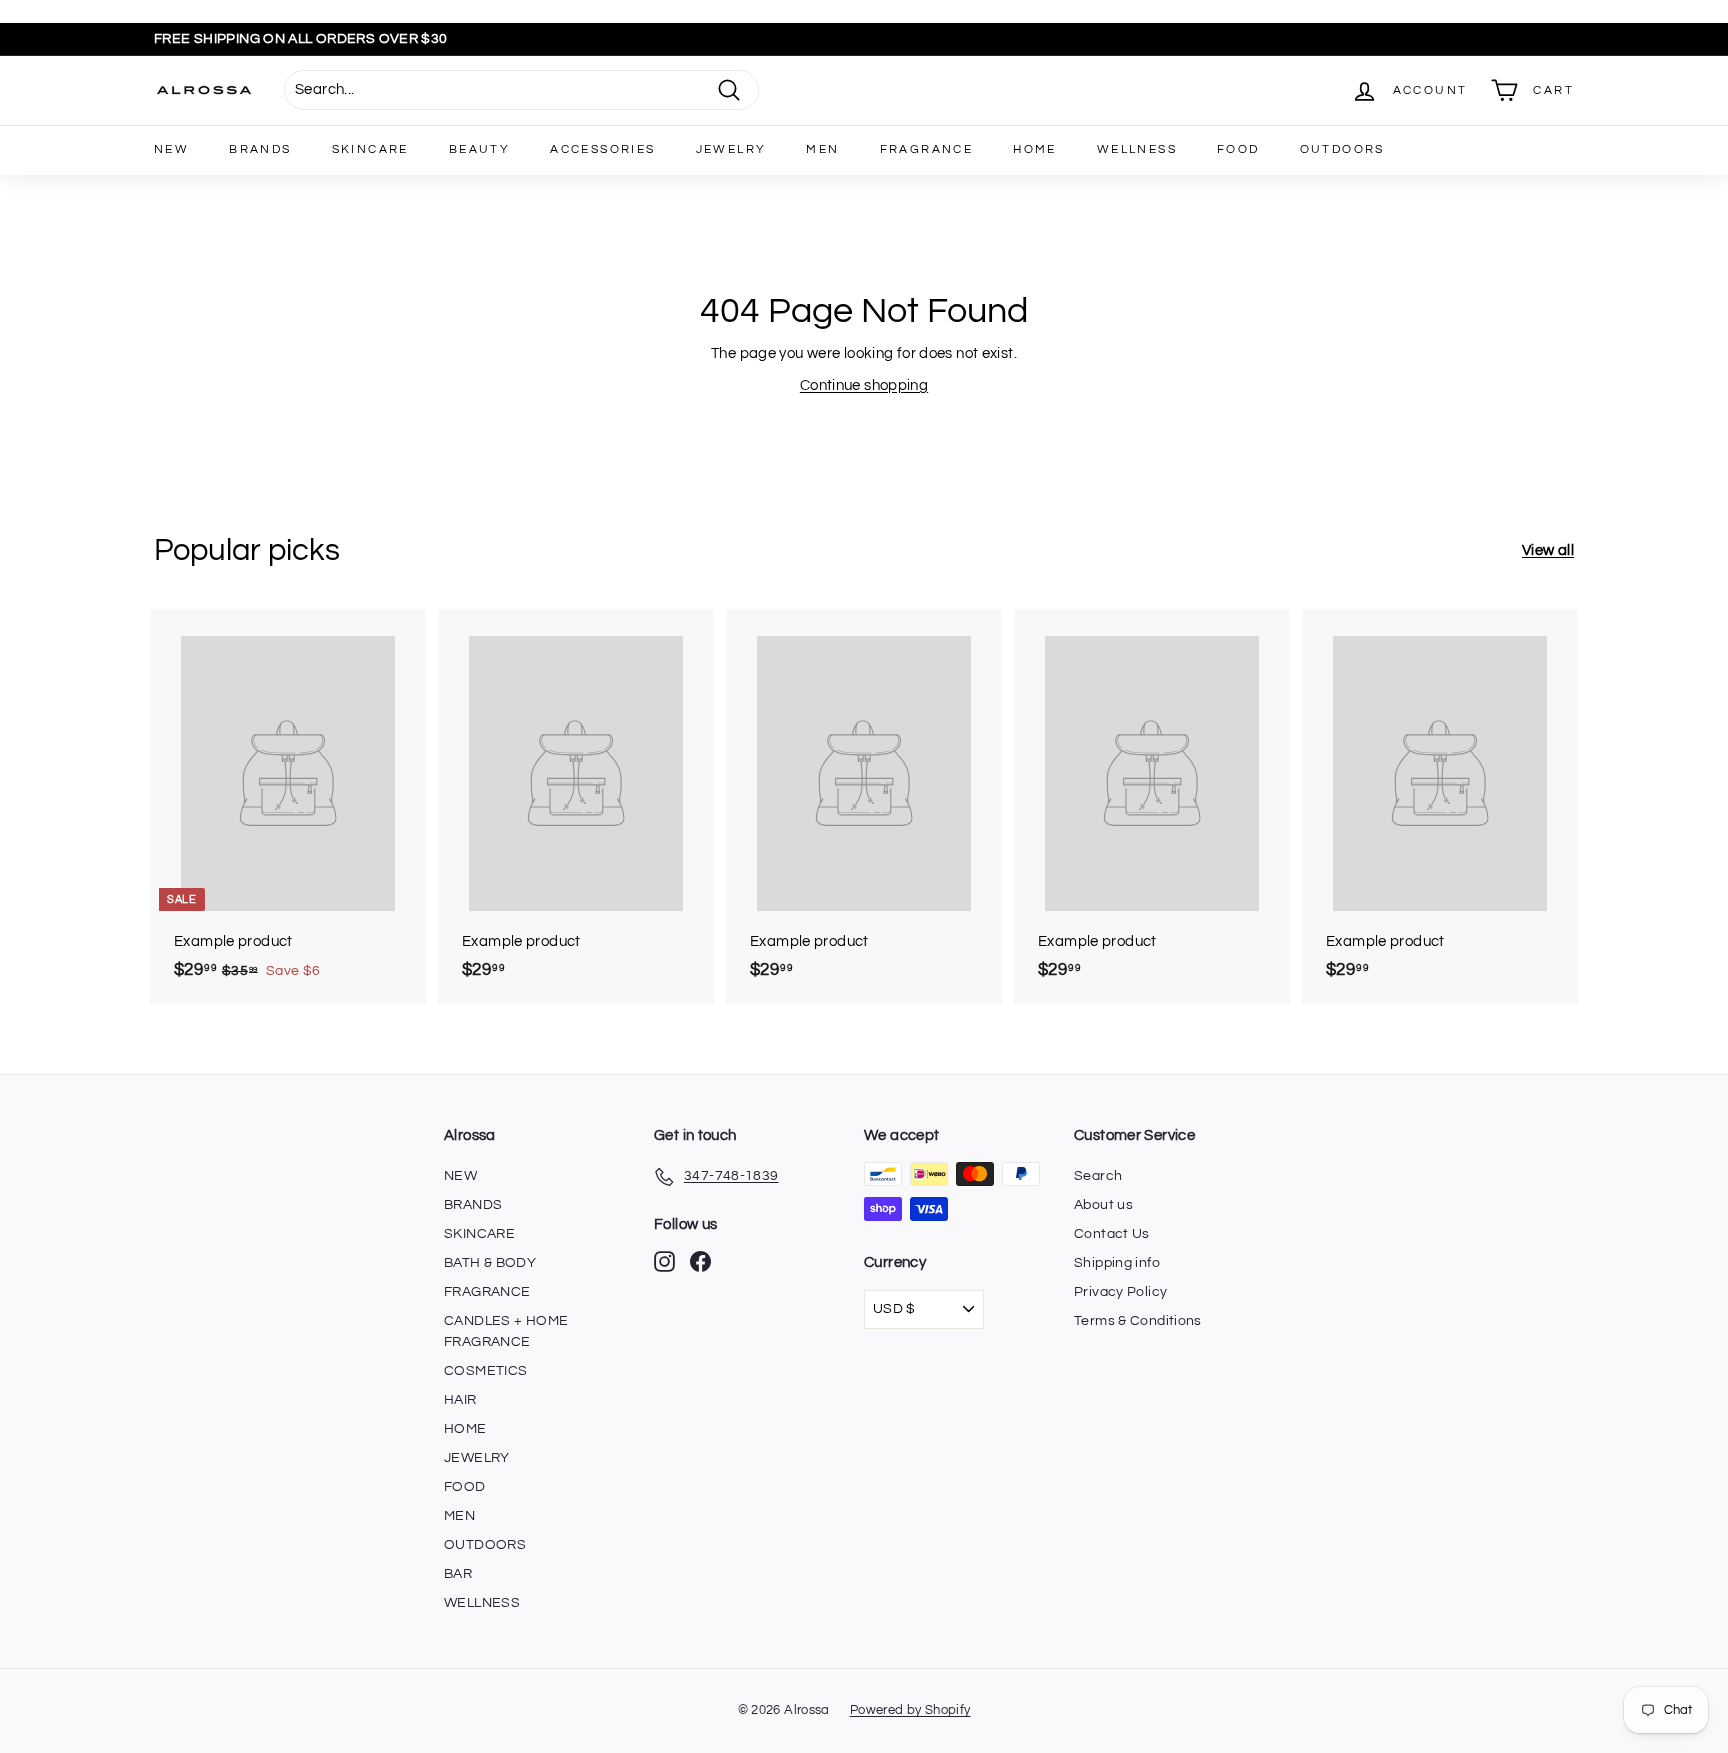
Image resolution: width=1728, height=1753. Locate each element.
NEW (171, 149)
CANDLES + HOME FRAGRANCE (506, 1331)
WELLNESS (1137, 149)
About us (1103, 1205)
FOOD (1238, 149)
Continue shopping (864, 385)
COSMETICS (485, 1371)
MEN (822, 149)
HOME (1035, 149)
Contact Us (1112, 1234)
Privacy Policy (1120, 1292)
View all (1548, 550)
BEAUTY (479, 149)
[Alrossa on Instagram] (664, 1261)
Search (1098, 1176)
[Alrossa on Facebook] (700, 1261)
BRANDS (260, 149)
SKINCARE (370, 149)
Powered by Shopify (910, 1710)
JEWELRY (731, 149)
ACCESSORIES (602, 149)
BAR (458, 1574)
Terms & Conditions (1138, 1321)
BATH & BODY (490, 1263)
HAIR (460, 1400)
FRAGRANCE (927, 149)
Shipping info (1117, 1263)
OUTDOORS (1342, 149)
